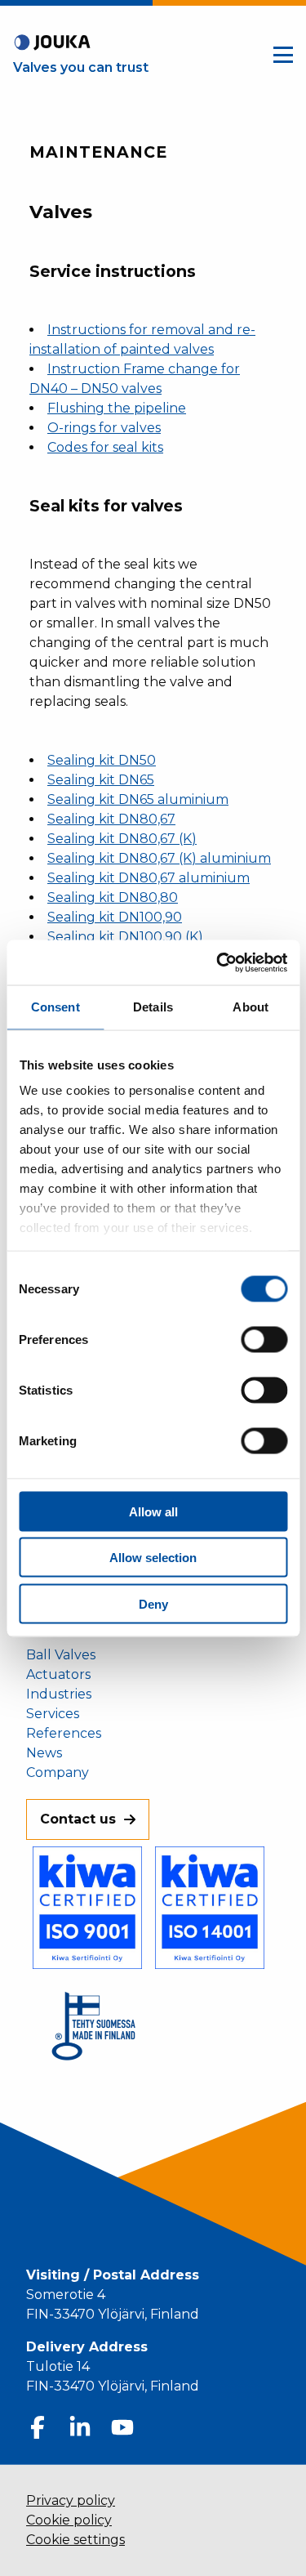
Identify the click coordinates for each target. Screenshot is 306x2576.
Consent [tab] (55, 1007)
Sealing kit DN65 (101, 780)
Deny (153, 1603)
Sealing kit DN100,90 (115, 917)
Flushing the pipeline (117, 408)
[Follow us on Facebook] (38, 2427)
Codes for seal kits (105, 447)
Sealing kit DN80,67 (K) (122, 839)
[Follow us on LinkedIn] (80, 2427)
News (44, 1753)
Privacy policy (71, 2500)
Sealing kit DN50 (102, 760)
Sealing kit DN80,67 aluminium (149, 878)
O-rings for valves (104, 428)
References (64, 1734)
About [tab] (251, 1007)
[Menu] (283, 55)
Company (58, 1773)
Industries (59, 1694)
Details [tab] (153, 1007)
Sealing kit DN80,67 (111, 819)
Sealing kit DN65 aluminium (138, 799)
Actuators (58, 1675)
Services (53, 1714)
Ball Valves (61, 1655)
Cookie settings (75, 2540)
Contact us (78, 1819)
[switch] (264, 1339)
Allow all (153, 1511)
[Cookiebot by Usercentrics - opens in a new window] (218, 962)
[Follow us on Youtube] (122, 2427)
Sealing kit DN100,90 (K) (125, 937)
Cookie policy (69, 2520)
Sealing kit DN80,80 (113, 897)
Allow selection (153, 1558)
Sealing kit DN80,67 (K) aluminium (159, 858)
